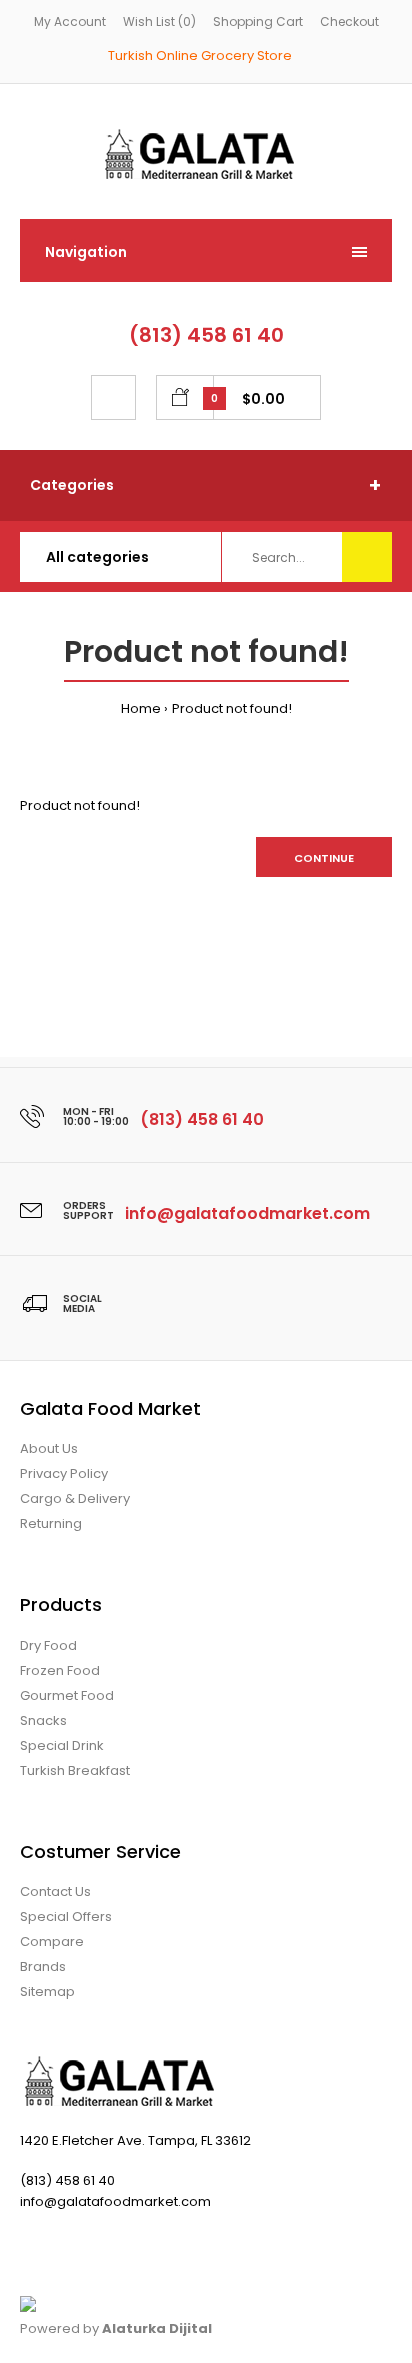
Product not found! (232, 708)
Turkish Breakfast (75, 1770)
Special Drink (62, 1745)
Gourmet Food (67, 1695)
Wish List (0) (159, 21)
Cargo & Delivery (75, 1498)
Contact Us (55, 1891)
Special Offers (66, 1916)
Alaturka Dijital (157, 2328)
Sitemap (47, 1991)
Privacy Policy (64, 1473)
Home (141, 708)
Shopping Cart (258, 21)
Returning (51, 1523)
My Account (70, 21)
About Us (49, 1448)
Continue (324, 858)
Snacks (43, 1720)
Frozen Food (60, 1670)
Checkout (349, 21)
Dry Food (48, 1645)
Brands (43, 1966)
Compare (52, 1941)
